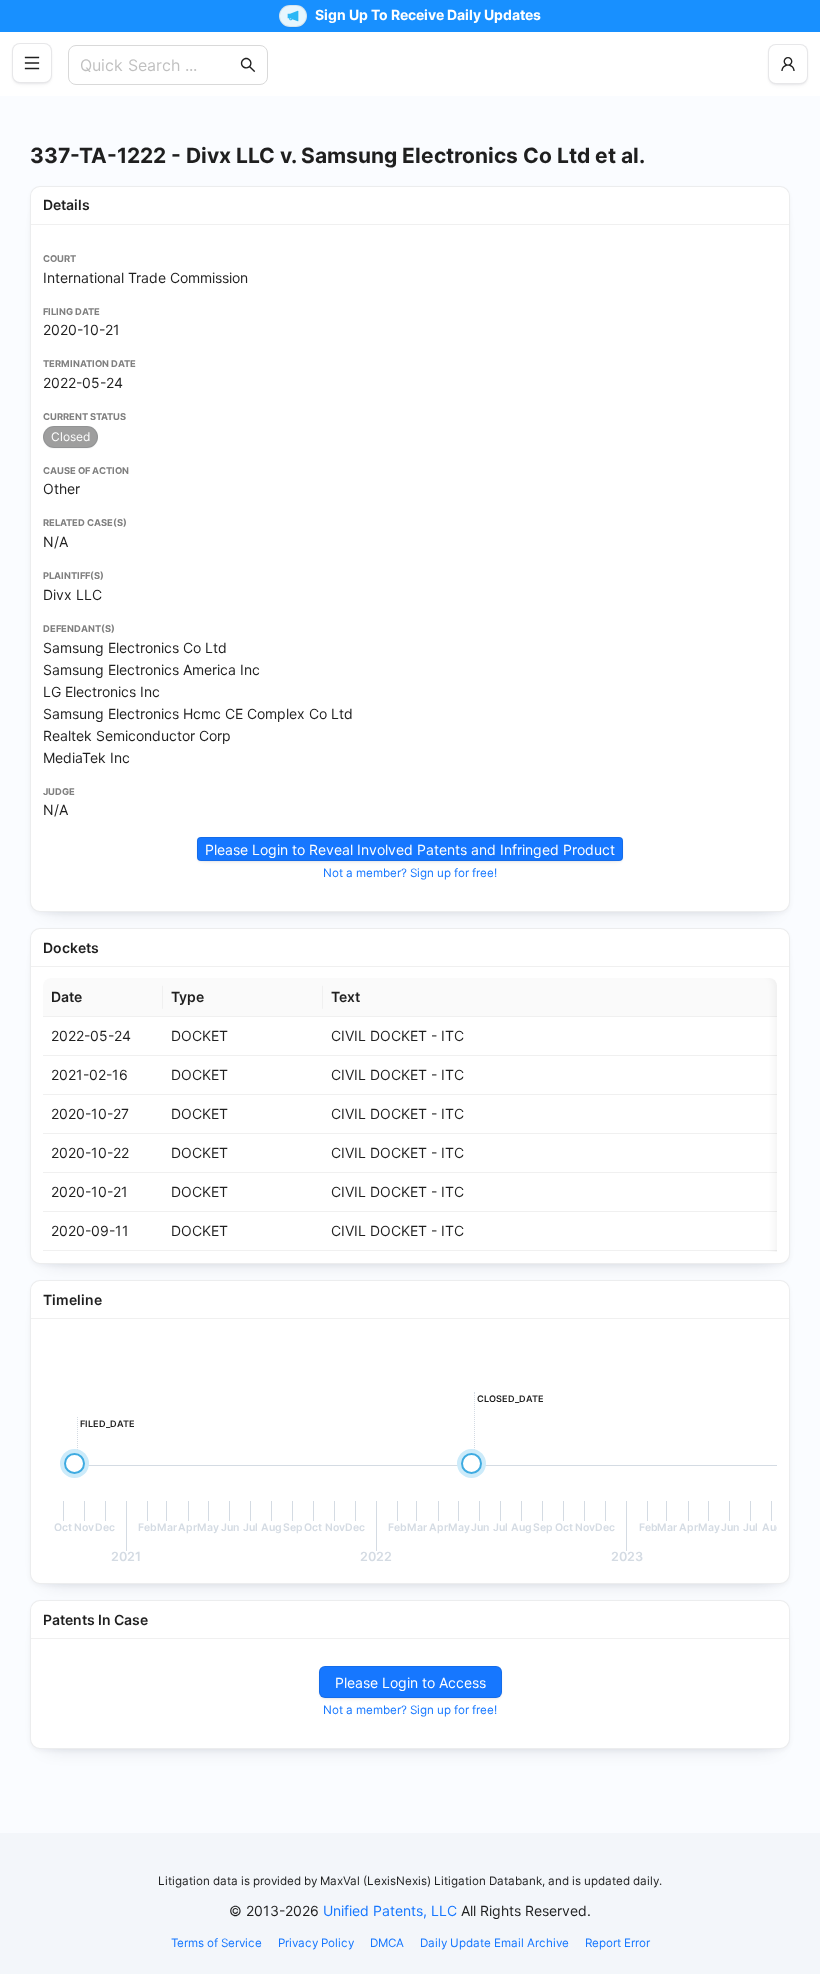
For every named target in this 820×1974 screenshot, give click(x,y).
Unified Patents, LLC (390, 1910)
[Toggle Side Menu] (32, 63)
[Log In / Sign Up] (788, 64)
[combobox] (158, 65)
